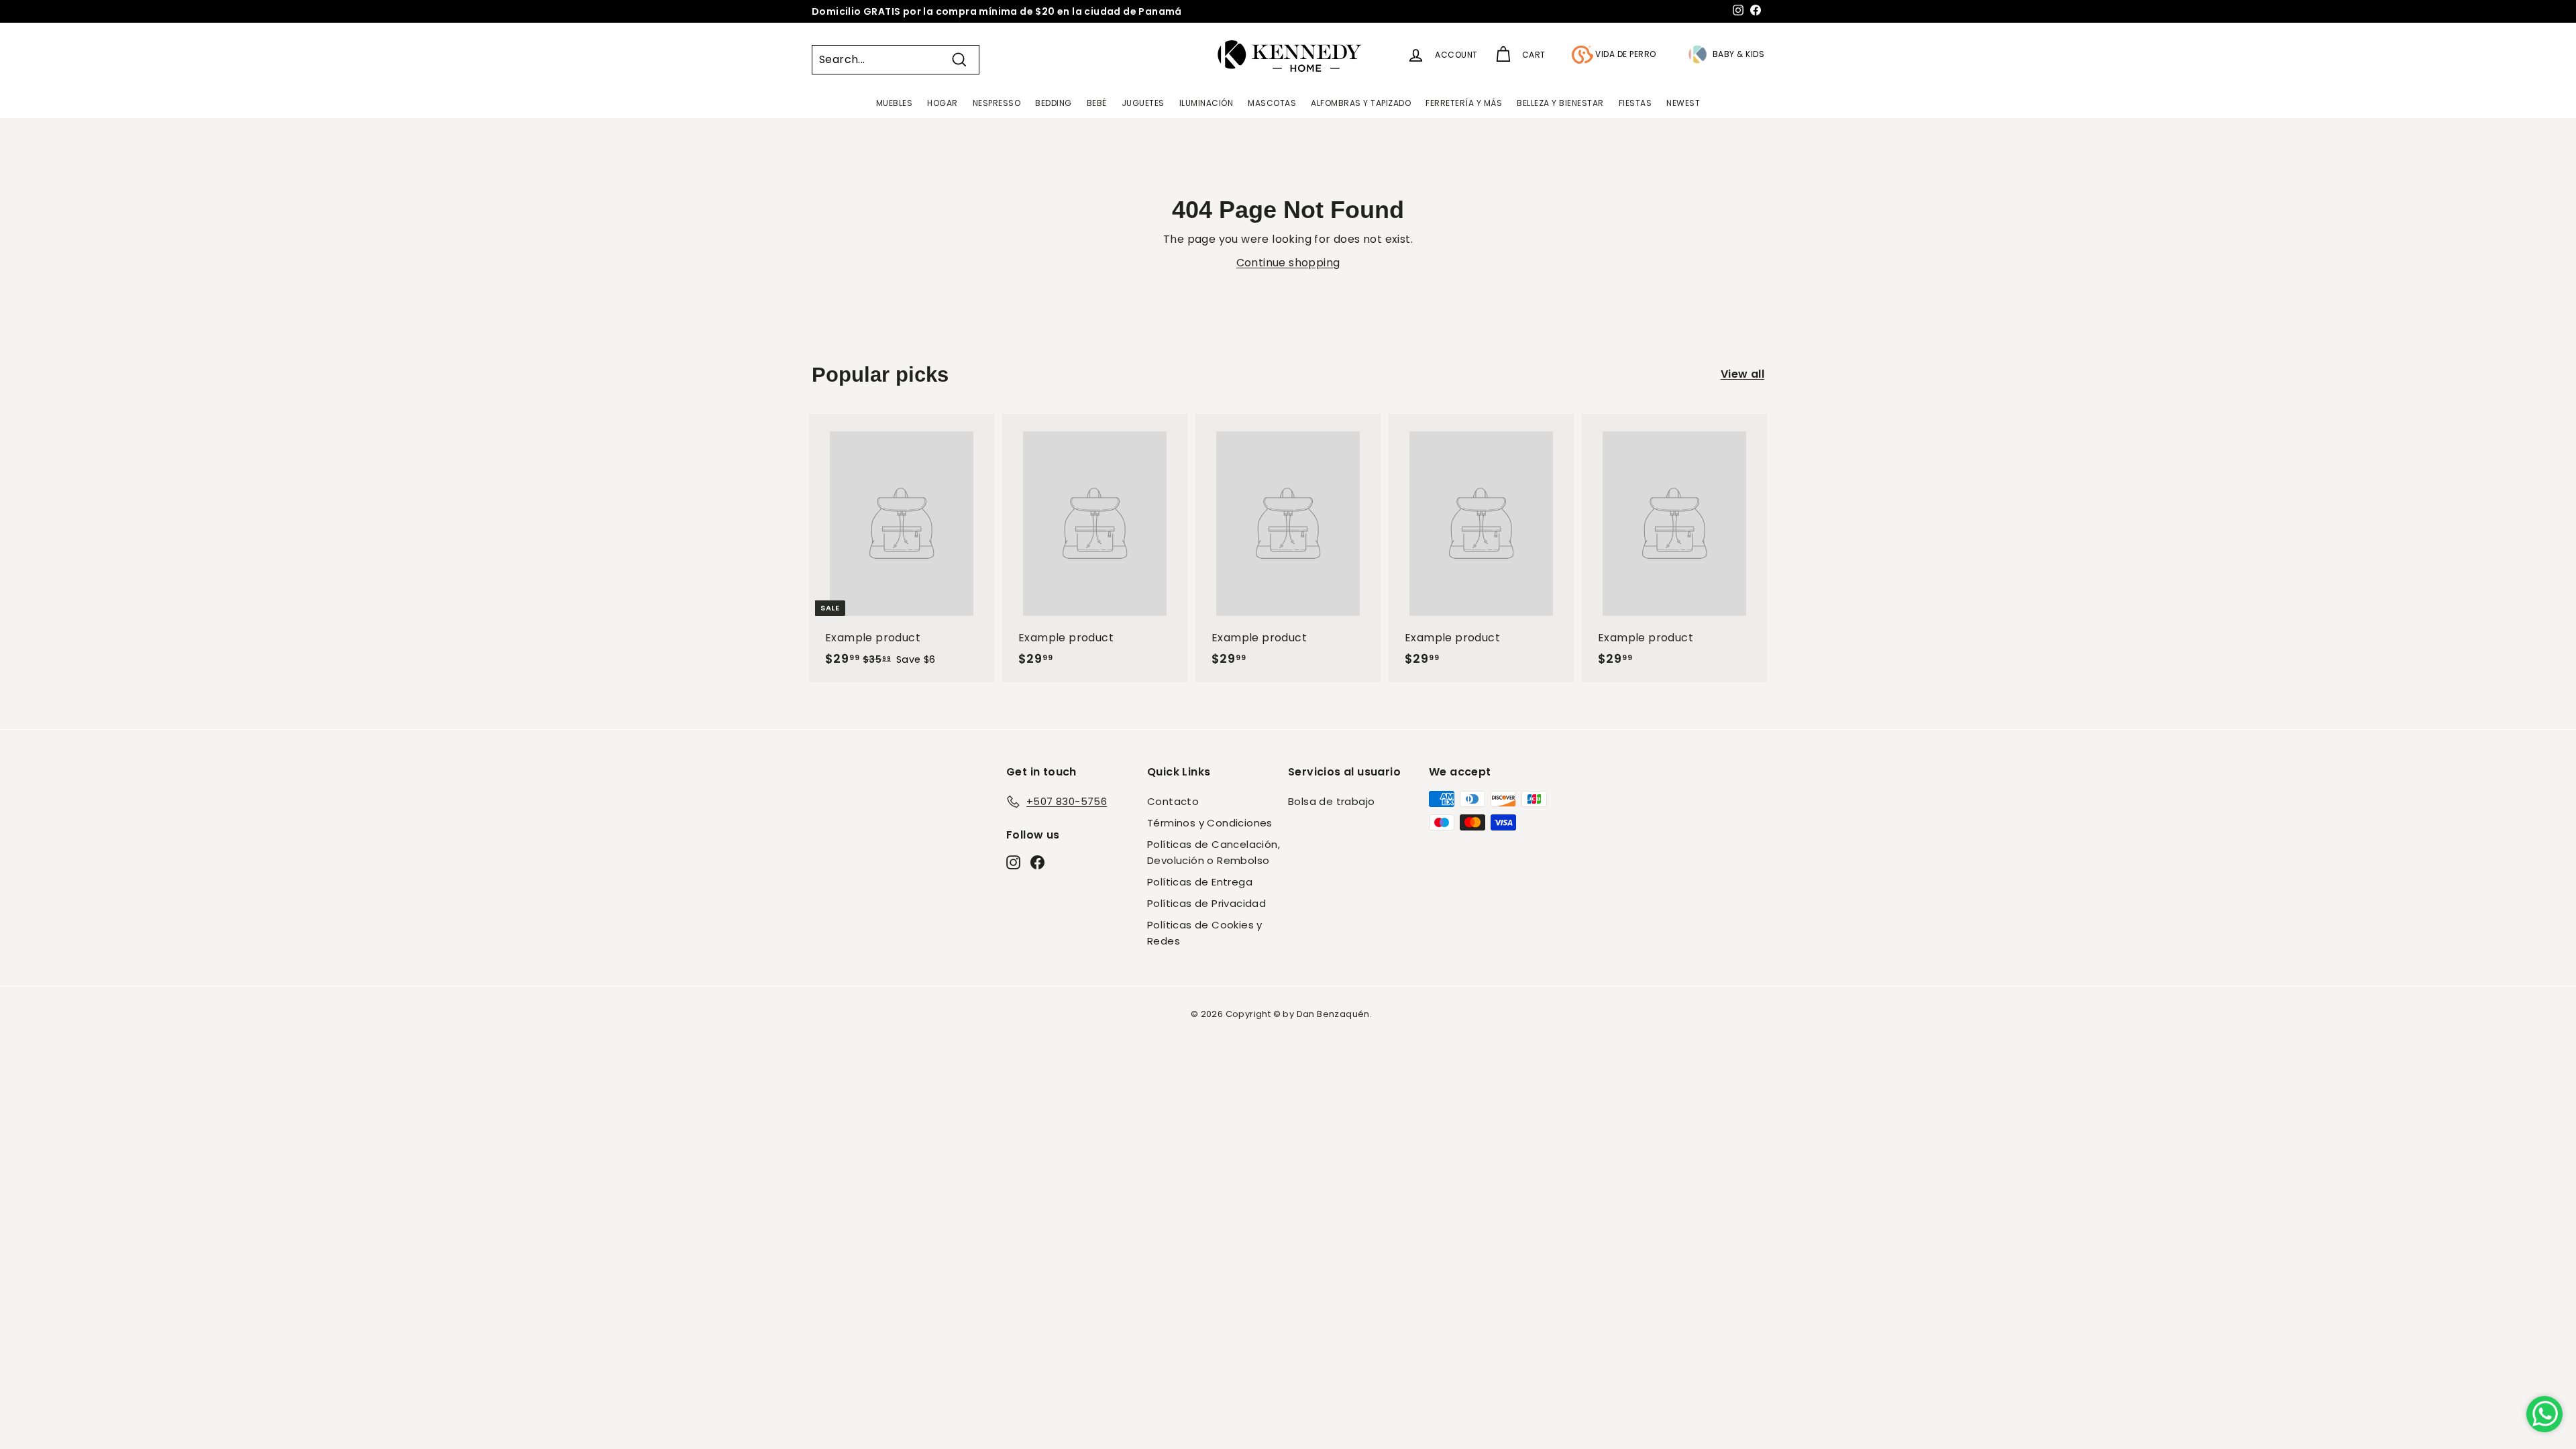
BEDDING (1054, 103)
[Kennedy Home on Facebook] (1037, 861)
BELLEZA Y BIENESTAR (1560, 103)
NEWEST (1683, 103)
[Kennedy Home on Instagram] (1013, 861)
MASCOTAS (1272, 103)
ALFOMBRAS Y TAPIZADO (1361, 103)
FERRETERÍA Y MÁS (1464, 103)
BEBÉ (1097, 103)
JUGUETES (1143, 103)
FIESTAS (1635, 103)
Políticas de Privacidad (1206, 903)
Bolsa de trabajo (1331, 801)
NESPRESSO (997, 103)
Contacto (1173, 801)
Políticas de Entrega (1200, 882)
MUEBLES (895, 103)
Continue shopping (1288, 263)
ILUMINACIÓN (1206, 103)
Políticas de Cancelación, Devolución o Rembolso (1214, 852)
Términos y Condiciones (1210, 823)
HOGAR (943, 103)
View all (1742, 374)
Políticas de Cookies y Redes (1205, 933)
